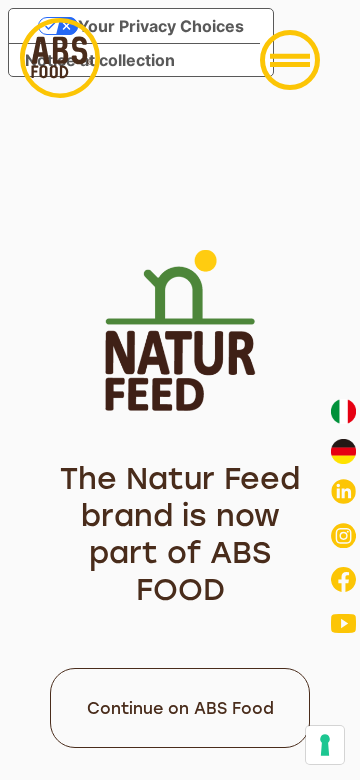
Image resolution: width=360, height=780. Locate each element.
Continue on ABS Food (180, 708)
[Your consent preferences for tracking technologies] (325, 745)
